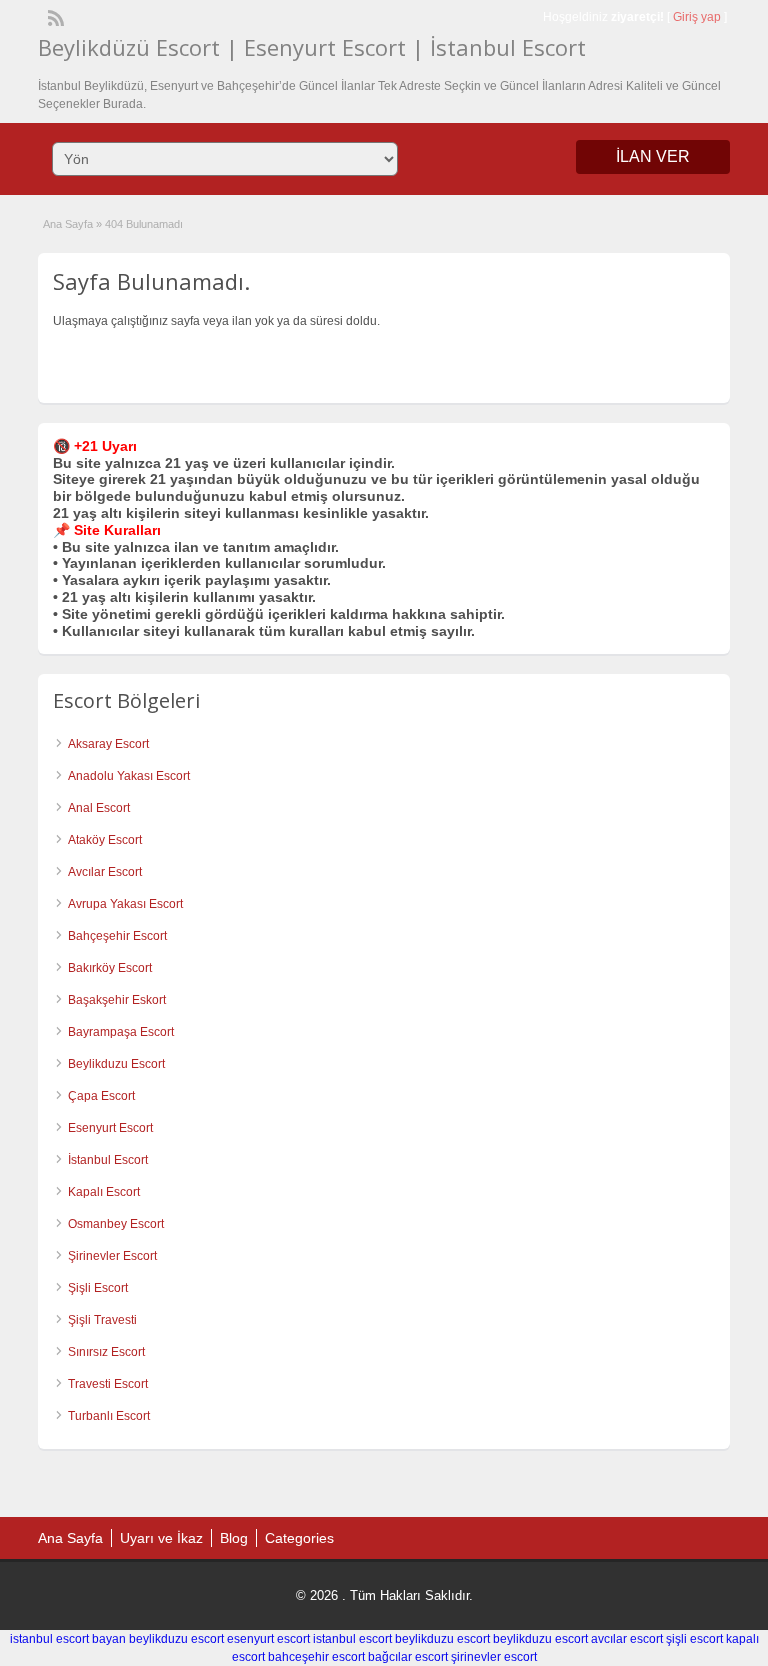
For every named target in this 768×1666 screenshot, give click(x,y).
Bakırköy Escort (110, 968)
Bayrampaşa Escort (121, 1032)
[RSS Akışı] (54, 16)
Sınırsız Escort (106, 1352)
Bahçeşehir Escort (117, 936)
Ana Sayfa (68, 224)
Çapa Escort (101, 1096)
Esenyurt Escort (110, 1128)
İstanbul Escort (108, 1160)
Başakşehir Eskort (117, 1000)
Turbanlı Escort (109, 1416)
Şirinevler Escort (112, 1256)
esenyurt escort (268, 1639)
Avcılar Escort (105, 872)
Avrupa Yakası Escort (125, 904)
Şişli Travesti (102, 1320)
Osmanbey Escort (116, 1224)
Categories (299, 1538)
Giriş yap (697, 17)
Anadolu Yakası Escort (129, 776)
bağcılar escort (408, 1657)
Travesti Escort (108, 1384)
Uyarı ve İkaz (161, 1538)
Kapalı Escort (104, 1192)
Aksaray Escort (108, 744)
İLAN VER (653, 156)
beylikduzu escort (176, 1639)
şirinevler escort (494, 1657)
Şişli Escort (98, 1288)
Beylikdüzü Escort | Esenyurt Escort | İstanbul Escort (312, 47)
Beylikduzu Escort (116, 1064)
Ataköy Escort (105, 840)
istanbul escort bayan (68, 1639)
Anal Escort (99, 808)
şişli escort (694, 1639)
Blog (234, 1538)
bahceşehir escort (316, 1657)
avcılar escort (627, 1639)
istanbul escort (352, 1639)
